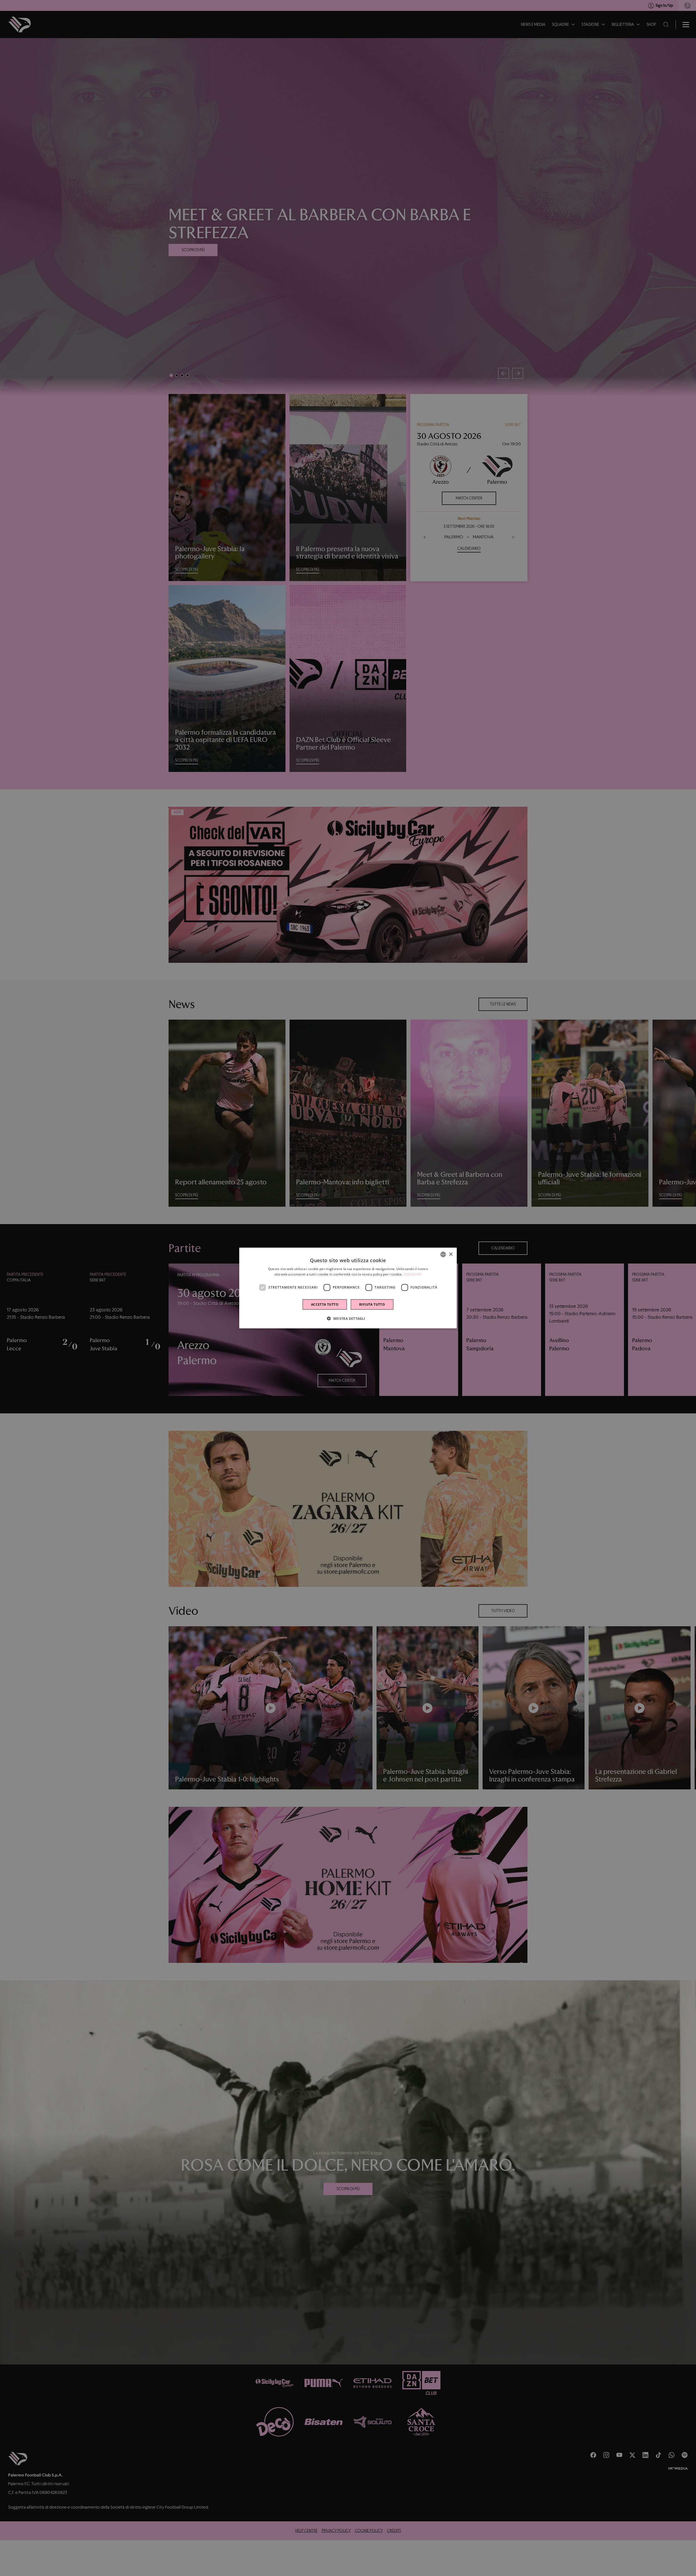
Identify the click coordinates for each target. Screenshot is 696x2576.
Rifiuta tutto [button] (372, 1304)
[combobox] (443, 1255)
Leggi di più (413, 1274)
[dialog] (348, 1288)
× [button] (451, 1254)
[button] (348, 1318)
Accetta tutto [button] (325, 1304)
